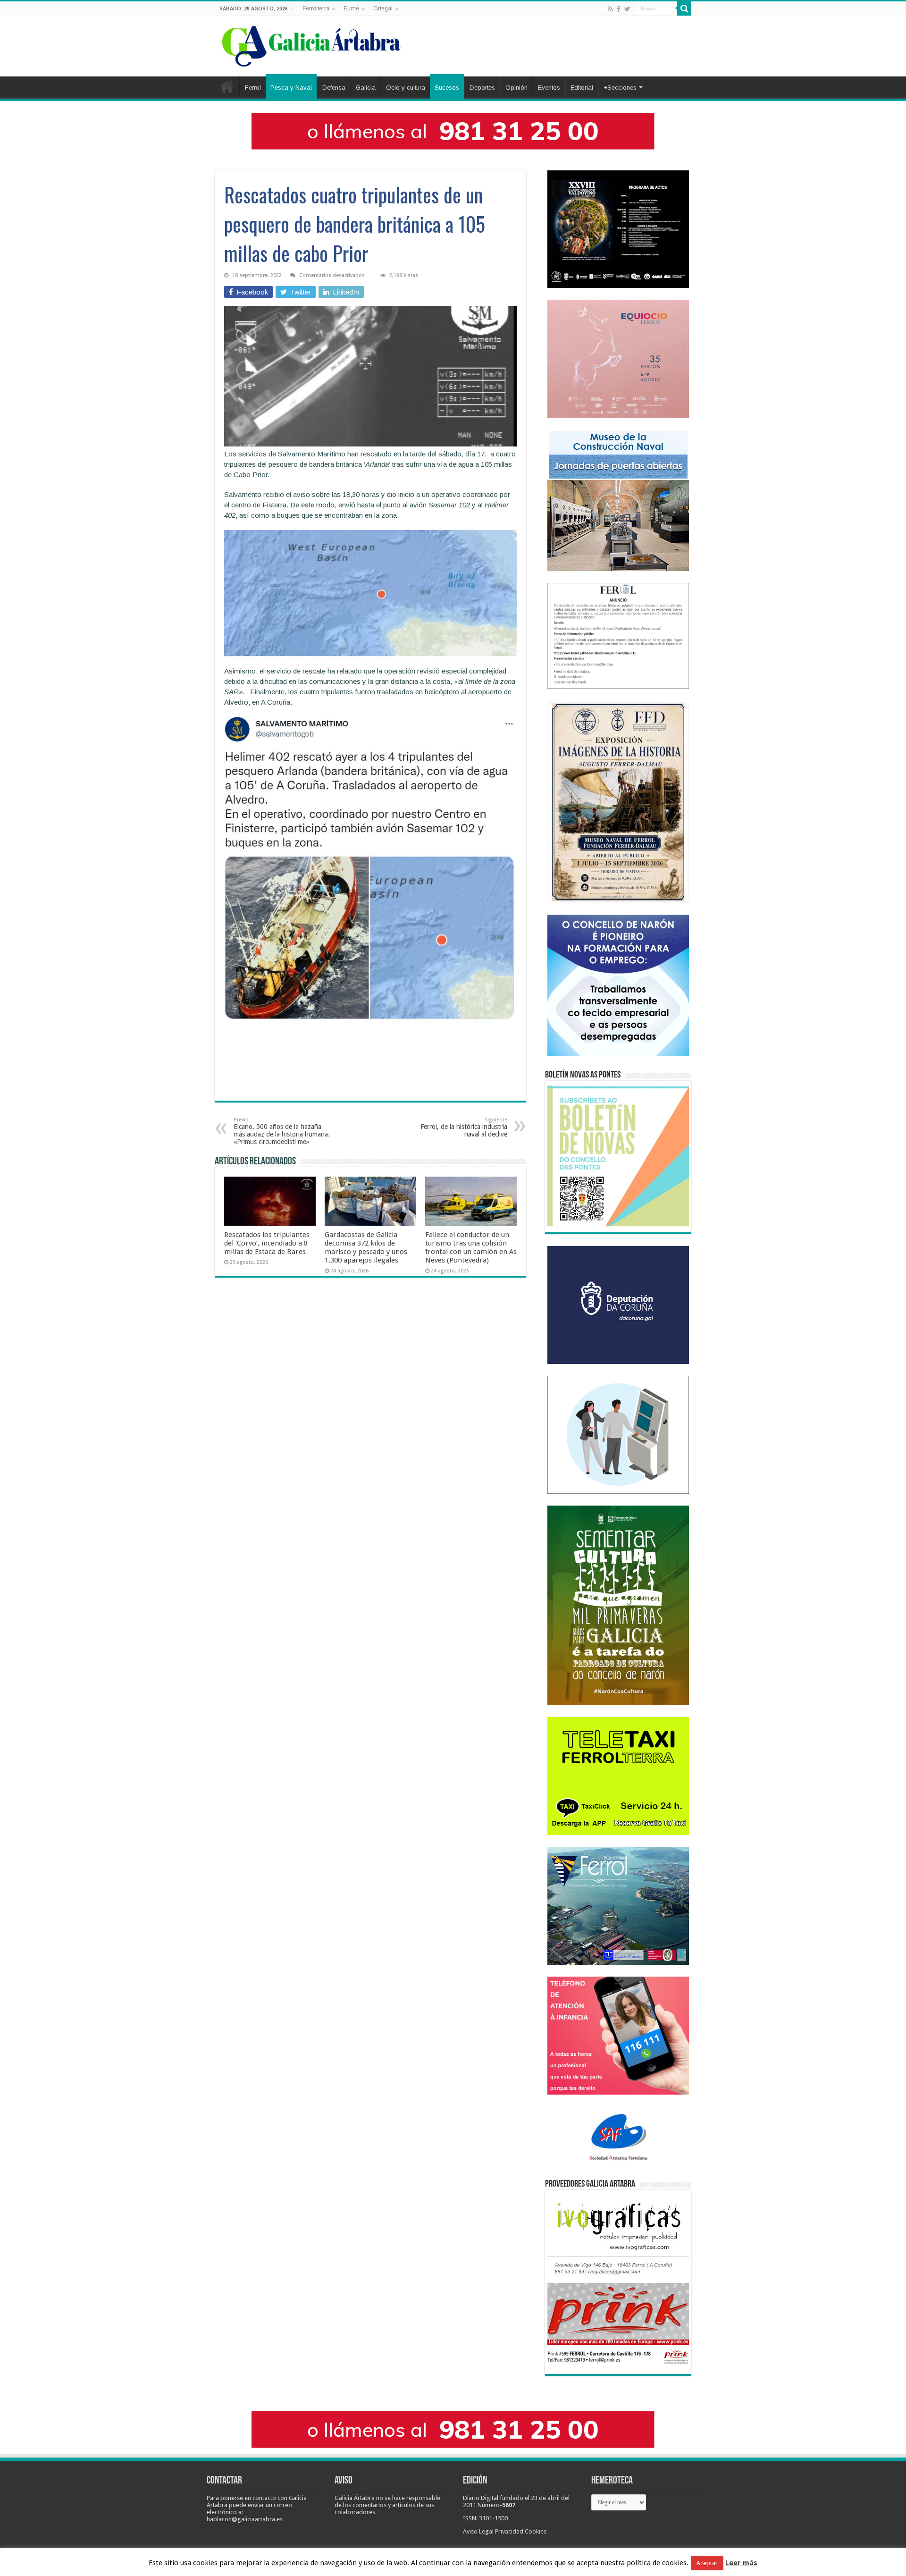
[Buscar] (684, 8)
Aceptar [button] (707, 2563)
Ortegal (383, 8)
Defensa (334, 88)
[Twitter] (627, 9)
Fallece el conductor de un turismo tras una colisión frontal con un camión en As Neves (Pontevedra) (471, 1247)
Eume (351, 8)
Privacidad (509, 2531)
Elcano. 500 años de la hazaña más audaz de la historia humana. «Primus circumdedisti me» (282, 1131)
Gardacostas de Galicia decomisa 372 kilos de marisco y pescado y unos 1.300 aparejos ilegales (366, 1247)
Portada (227, 86)
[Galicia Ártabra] (311, 44)
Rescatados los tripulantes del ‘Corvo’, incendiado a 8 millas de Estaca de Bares (267, 1243)
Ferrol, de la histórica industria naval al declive (464, 1127)
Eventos (549, 88)
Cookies (536, 2531)
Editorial (582, 88)
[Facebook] (619, 9)
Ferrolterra (316, 8)
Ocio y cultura (406, 88)
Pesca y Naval (291, 88)
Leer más (741, 2563)
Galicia (366, 88)
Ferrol (253, 88)
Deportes (482, 88)
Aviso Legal (478, 2531)
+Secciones (620, 88)
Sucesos (447, 88)
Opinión (516, 88)
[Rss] (610, 9)
